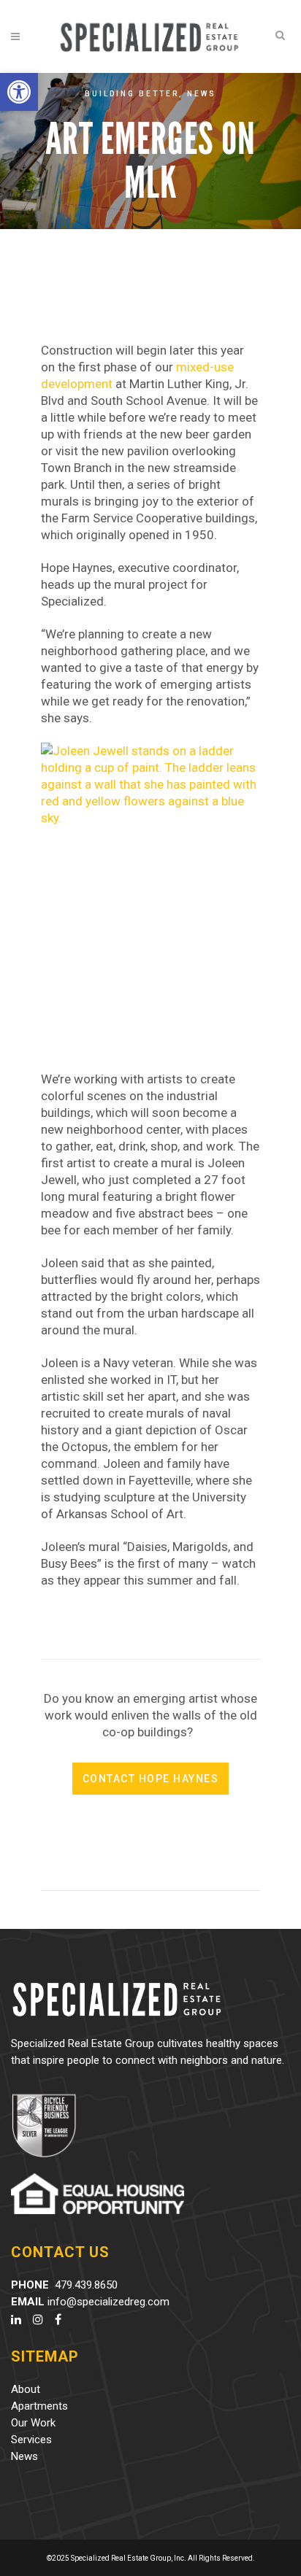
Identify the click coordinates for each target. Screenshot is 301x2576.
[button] (19, 92)
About (26, 2389)
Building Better (132, 94)
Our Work (33, 2423)
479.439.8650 (86, 2285)
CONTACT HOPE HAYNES (151, 1779)
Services (31, 2440)
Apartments (39, 2406)
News (202, 94)
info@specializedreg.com (108, 2302)
